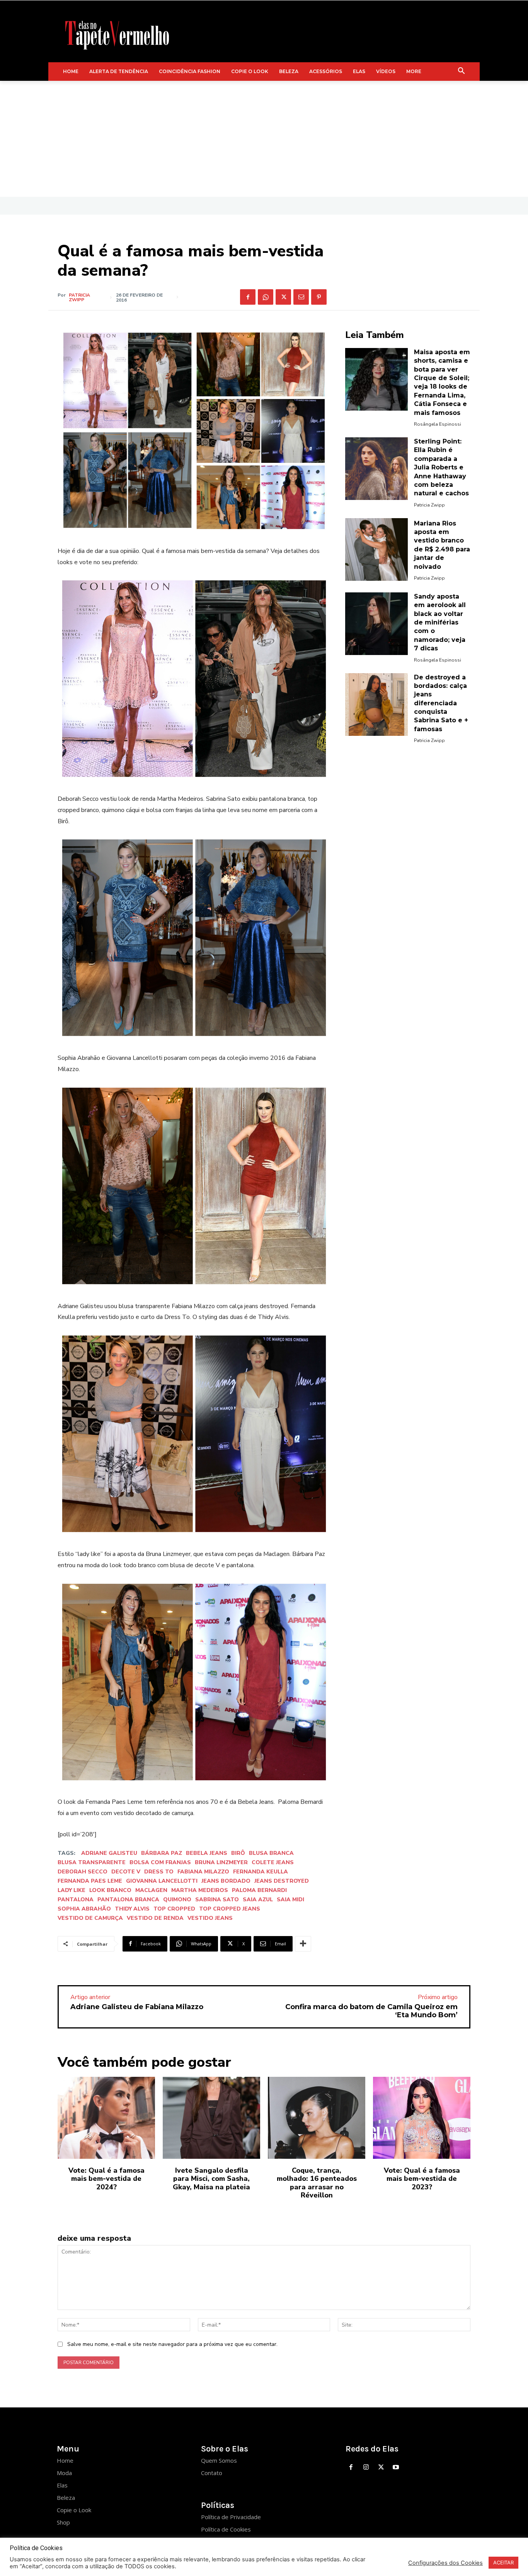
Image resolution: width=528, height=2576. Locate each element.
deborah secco (83, 1872)
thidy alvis (132, 1909)
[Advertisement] (264, 139)
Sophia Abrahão (84, 1909)
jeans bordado (226, 1881)
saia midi (290, 1900)
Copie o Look (74, 2510)
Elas (62, 2485)
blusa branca (271, 1853)
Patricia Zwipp (79, 297)
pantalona (76, 1900)
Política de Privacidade (231, 2517)
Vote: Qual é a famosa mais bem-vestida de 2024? (106, 2179)
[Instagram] (366, 2468)
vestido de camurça (90, 1918)
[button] (462, 72)
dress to (159, 1872)
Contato (212, 2473)
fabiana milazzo (203, 1872)
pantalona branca (128, 1900)
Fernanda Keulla (261, 1872)
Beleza (66, 2498)
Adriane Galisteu (109, 1853)
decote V (126, 1872)
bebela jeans (207, 1853)
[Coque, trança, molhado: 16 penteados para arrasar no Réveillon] (317, 2118)
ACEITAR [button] (503, 2562)
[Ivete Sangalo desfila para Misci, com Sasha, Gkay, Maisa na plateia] (211, 2118)
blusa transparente (92, 1862)
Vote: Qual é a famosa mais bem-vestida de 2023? (422, 2179)
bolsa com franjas (160, 1862)
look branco (110, 1890)
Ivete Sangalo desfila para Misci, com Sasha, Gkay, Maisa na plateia (211, 2179)
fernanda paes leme (90, 1881)
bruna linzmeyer (221, 1862)
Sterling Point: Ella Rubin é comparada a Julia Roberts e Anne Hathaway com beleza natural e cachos (441, 467)
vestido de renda (155, 1918)
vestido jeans (210, 1918)
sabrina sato (217, 1900)
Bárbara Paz (162, 1853)
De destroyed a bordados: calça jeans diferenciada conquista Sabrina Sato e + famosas (441, 703)
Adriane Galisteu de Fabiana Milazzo (137, 2007)
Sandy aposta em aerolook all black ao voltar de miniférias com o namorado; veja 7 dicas (440, 622)
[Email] (301, 297)
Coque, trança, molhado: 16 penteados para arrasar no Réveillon (317, 2183)
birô (238, 1853)
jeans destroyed (282, 1881)
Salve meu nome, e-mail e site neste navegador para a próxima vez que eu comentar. (172, 2344)
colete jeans (273, 1862)
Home (65, 2460)
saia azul (258, 1900)
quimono (177, 1900)
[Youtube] (396, 2468)
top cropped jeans (230, 1909)
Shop (63, 2522)
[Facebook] (248, 297)
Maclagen (151, 1890)
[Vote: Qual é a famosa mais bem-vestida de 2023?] (422, 2118)
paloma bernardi (259, 1890)
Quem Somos (219, 2460)
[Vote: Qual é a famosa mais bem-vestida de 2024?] (106, 2118)
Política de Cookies (226, 2529)
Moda (64, 2473)
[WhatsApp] (266, 297)
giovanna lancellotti (162, 1881)
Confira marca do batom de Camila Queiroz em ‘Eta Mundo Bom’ (371, 2011)
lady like (72, 1890)
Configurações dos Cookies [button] (445, 2563)
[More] (303, 1944)
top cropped (174, 1909)
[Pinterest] (319, 297)
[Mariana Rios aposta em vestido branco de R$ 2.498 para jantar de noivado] (376, 549)
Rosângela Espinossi (438, 424)
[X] (283, 297)
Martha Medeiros (200, 1890)
